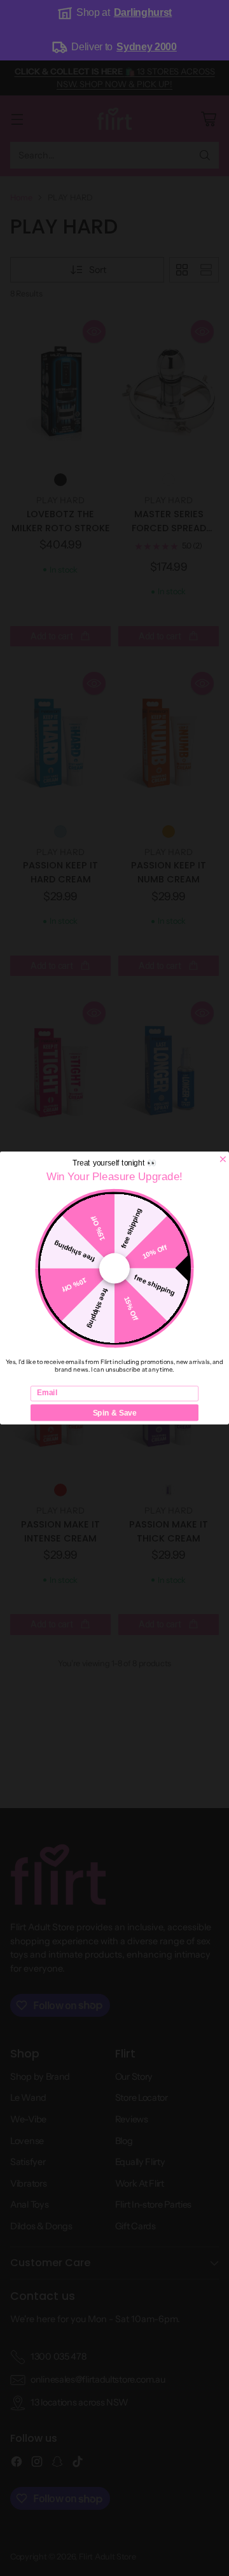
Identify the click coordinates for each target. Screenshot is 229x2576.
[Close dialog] (223, 1159)
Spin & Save (115, 1413)
